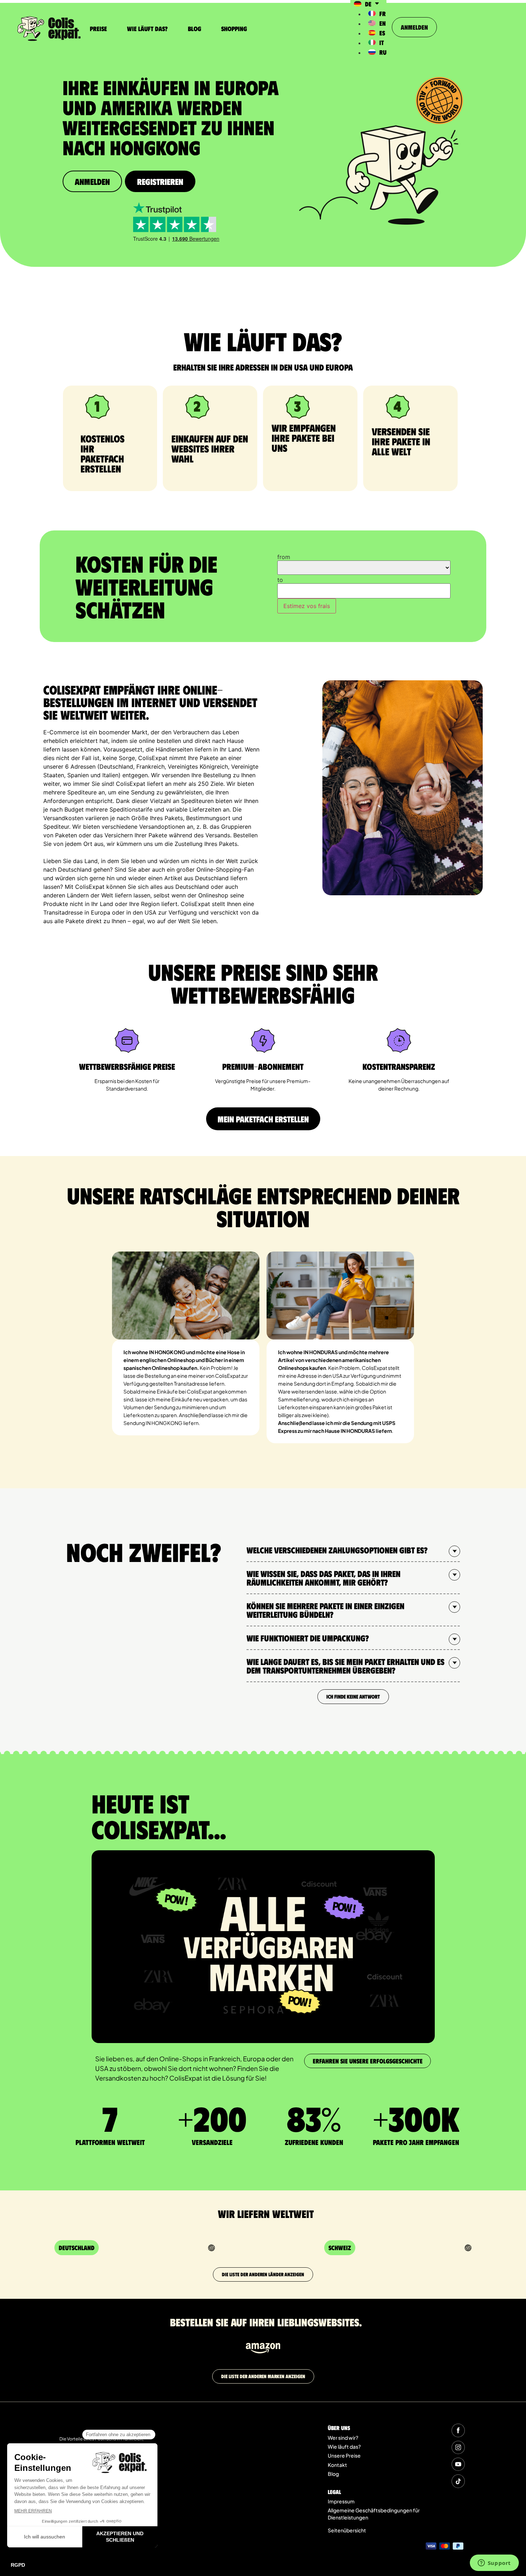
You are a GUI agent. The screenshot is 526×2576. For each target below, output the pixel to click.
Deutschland (77, 2248)
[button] (353, 1550)
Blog (194, 29)
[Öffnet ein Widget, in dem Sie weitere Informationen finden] (494, 2563)
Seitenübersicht (347, 2530)
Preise (98, 29)
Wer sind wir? (343, 2438)
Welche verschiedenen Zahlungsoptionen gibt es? (337, 1550)
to (280, 580)
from (284, 557)
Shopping (234, 29)
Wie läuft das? (147, 29)
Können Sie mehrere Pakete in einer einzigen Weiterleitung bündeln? (325, 1610)
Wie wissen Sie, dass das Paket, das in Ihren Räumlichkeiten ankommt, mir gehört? (323, 1578)
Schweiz (340, 2248)
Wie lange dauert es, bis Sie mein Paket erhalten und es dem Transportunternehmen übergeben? (345, 1666)
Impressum (341, 2501)
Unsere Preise (344, 2455)
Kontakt (337, 2465)
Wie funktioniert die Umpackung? (308, 1638)
